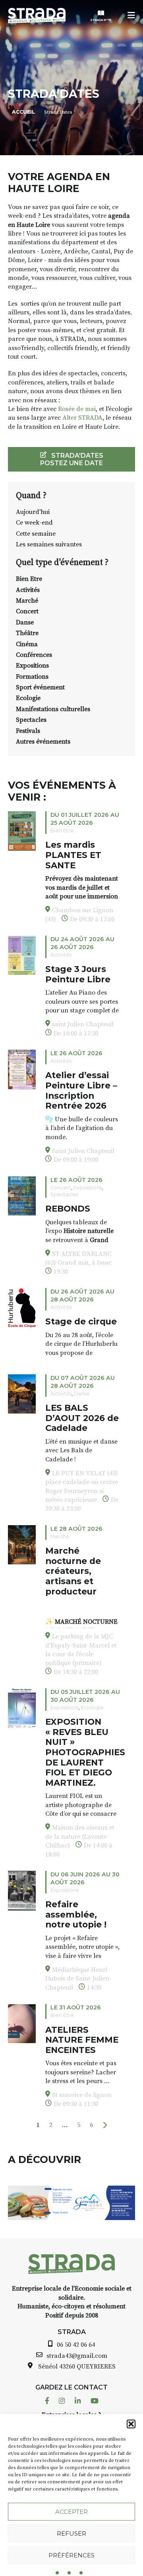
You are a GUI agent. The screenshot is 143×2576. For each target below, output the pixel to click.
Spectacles (31, 720)
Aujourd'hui (33, 512)
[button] (131, 2424)
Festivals (28, 731)
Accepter (71, 2512)
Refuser (71, 2533)
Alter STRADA (82, 418)
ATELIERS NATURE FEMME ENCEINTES (82, 2040)
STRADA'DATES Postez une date (72, 459)
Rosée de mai (77, 409)
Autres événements (43, 742)
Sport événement (40, 687)
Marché (27, 601)
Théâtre (27, 633)
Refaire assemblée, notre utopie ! (76, 1914)
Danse (25, 622)
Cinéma (27, 644)
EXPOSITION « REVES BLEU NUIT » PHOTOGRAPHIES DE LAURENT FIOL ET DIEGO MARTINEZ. (85, 1752)
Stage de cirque (81, 1321)
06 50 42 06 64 (76, 2345)
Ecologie (28, 698)
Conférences (34, 655)
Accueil (23, 112)
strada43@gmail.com (77, 2356)
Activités (28, 590)
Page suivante (105, 2125)
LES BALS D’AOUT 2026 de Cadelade (82, 1418)
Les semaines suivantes (49, 544)
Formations (32, 677)
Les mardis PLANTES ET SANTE (73, 855)
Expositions (32, 666)
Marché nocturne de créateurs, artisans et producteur (73, 1571)
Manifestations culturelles (53, 709)
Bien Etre (29, 579)
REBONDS (68, 1208)
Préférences (71, 2555)
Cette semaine (36, 534)
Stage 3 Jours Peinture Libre (78, 974)
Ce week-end (34, 523)
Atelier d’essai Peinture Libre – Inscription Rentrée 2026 (81, 1090)
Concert (27, 611)
